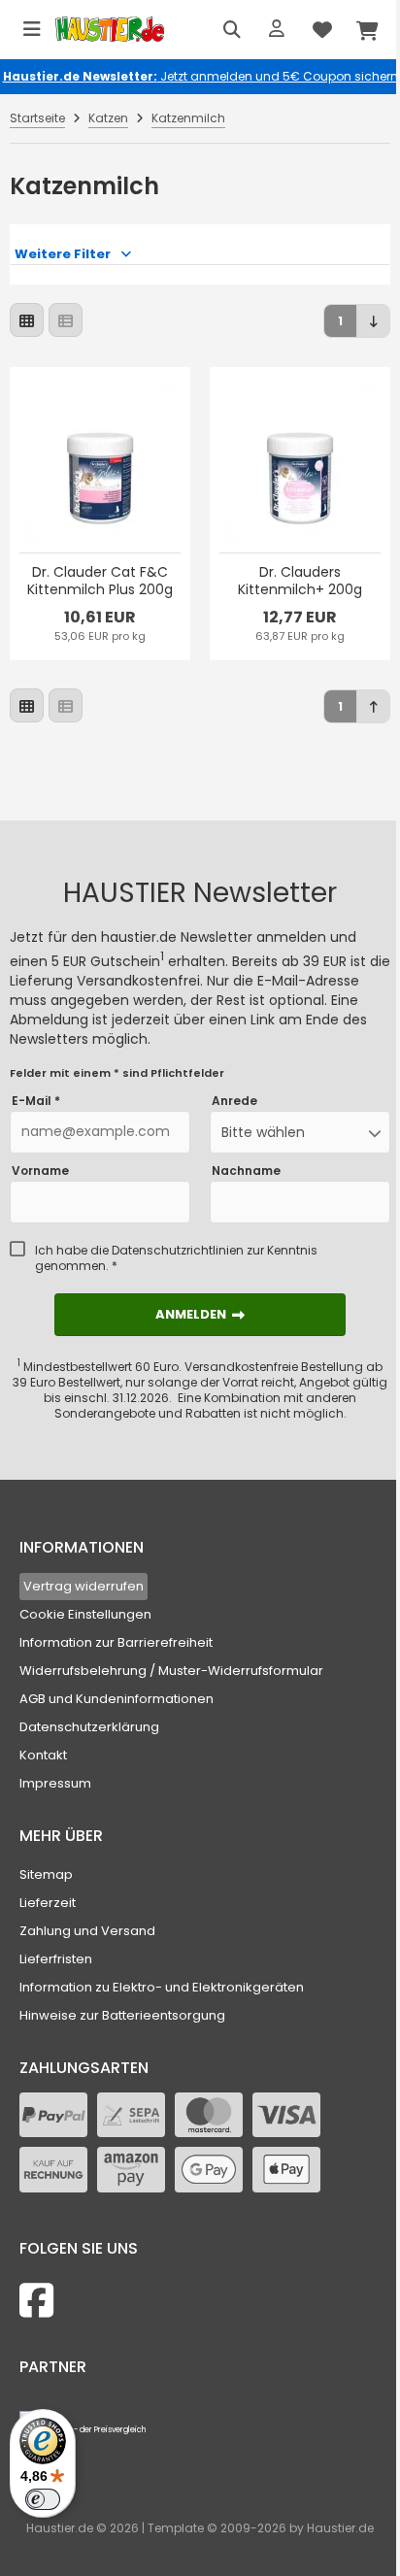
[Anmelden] (277, 29)
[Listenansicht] (66, 320)
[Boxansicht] (27, 320)
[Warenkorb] (368, 29)
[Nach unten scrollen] (373, 321)
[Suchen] (232, 29)
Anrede (234, 1101)
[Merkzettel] (322, 29)
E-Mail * (36, 1101)
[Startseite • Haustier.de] (110, 30)
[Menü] (32, 29)
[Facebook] (36, 2301)
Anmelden (200, 1314)
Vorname (40, 1171)
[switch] (43, 2499)
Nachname (246, 1171)
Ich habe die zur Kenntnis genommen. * (176, 1258)
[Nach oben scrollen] (373, 706)
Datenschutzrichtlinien (178, 1250)
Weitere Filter (63, 254)
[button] (300, 1132)
